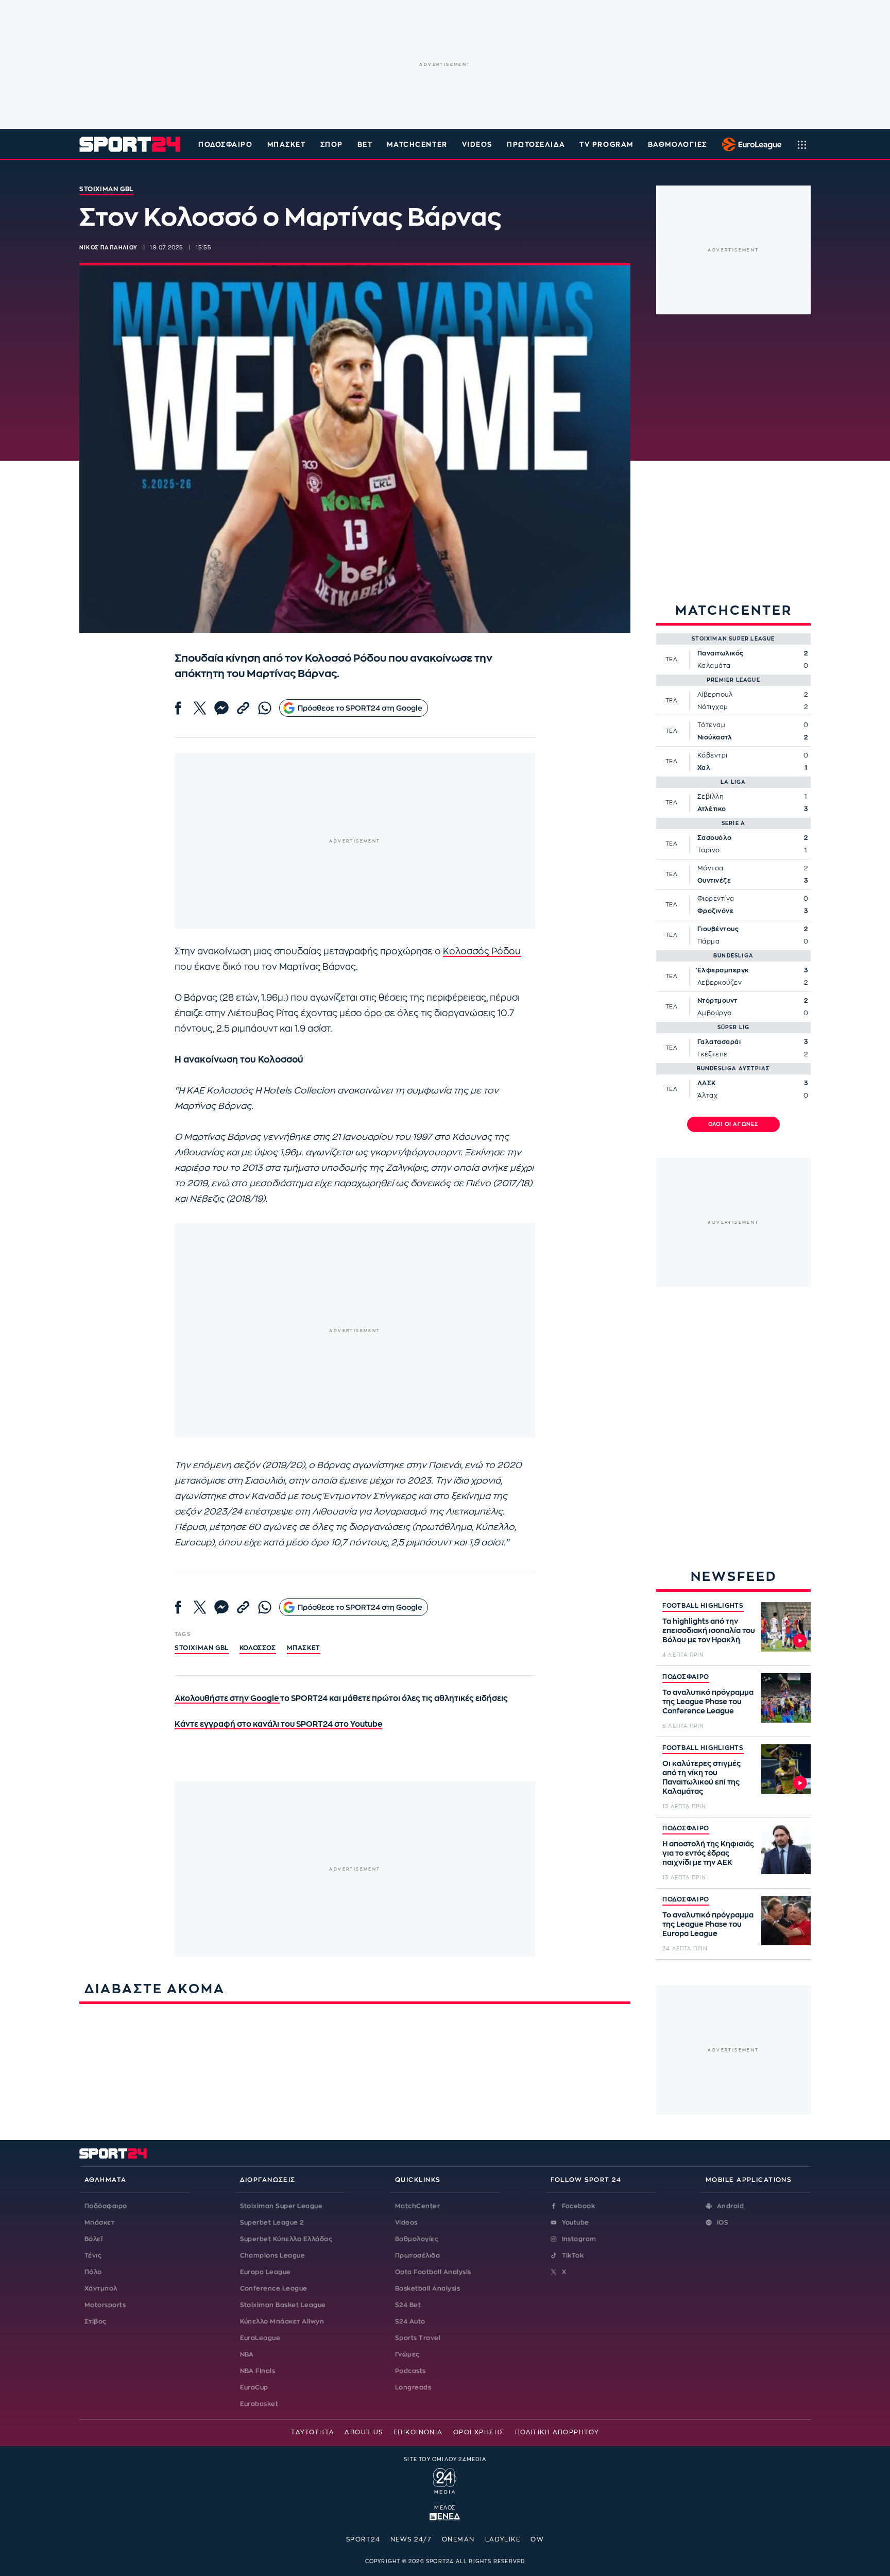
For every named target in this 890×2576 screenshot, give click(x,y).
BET (365, 145)
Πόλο (93, 2272)
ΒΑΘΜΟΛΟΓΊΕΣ (678, 145)
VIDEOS (477, 145)
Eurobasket (259, 2404)
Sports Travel (418, 2338)
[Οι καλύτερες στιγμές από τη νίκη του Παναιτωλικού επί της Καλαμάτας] (786, 1769)
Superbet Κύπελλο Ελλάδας (286, 2239)
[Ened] (445, 2516)
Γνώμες (407, 2354)
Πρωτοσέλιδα (417, 2255)
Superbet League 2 (272, 2223)
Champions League (273, 2255)
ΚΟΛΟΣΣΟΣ (258, 1648)
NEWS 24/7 (411, 2539)
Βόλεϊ (93, 2239)
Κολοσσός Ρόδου (482, 952)
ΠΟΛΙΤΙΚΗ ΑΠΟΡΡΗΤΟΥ (557, 2432)
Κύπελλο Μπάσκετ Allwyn (282, 2321)
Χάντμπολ (101, 2288)
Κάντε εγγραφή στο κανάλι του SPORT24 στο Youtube (278, 1724)
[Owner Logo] (445, 2480)
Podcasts (410, 2371)
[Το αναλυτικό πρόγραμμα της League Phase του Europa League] (786, 1921)
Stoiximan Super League (281, 2206)
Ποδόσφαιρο (226, 145)
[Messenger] (221, 708)
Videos (406, 2223)
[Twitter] (200, 708)
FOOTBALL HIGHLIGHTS (703, 1606)
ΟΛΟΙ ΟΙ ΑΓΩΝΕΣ (734, 1124)
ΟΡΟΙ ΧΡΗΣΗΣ (479, 2432)
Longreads (413, 2387)
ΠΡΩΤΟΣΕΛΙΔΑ (536, 145)
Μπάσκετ (287, 145)
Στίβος (96, 2321)
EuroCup (254, 2387)
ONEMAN (458, 2539)
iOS (723, 2223)
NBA (247, 2354)
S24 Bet (408, 2305)
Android (730, 2206)
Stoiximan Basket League (283, 2305)
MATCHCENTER (417, 145)
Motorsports (105, 2305)
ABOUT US (364, 2432)
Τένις (93, 2255)
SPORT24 (363, 2539)
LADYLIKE (503, 2539)
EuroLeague (260, 2338)
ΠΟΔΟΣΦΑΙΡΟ (686, 1677)
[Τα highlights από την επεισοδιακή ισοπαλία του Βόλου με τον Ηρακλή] (786, 1627)
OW (537, 2539)
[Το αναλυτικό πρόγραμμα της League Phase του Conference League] (786, 1698)
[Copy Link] (243, 708)
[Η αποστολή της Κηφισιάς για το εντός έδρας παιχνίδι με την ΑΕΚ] (786, 1849)
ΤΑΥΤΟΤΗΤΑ (313, 2432)
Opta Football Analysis (433, 2272)
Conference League (274, 2288)
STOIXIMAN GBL (202, 1648)
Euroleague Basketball (749, 144)
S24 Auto (410, 2321)
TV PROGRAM (606, 145)
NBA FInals (258, 2371)
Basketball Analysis (427, 2288)
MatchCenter (417, 2206)
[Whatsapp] (265, 708)
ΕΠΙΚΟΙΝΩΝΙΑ (418, 2432)
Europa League (266, 2272)
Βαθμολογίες (417, 2239)
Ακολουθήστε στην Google (227, 1699)
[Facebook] (178, 708)
